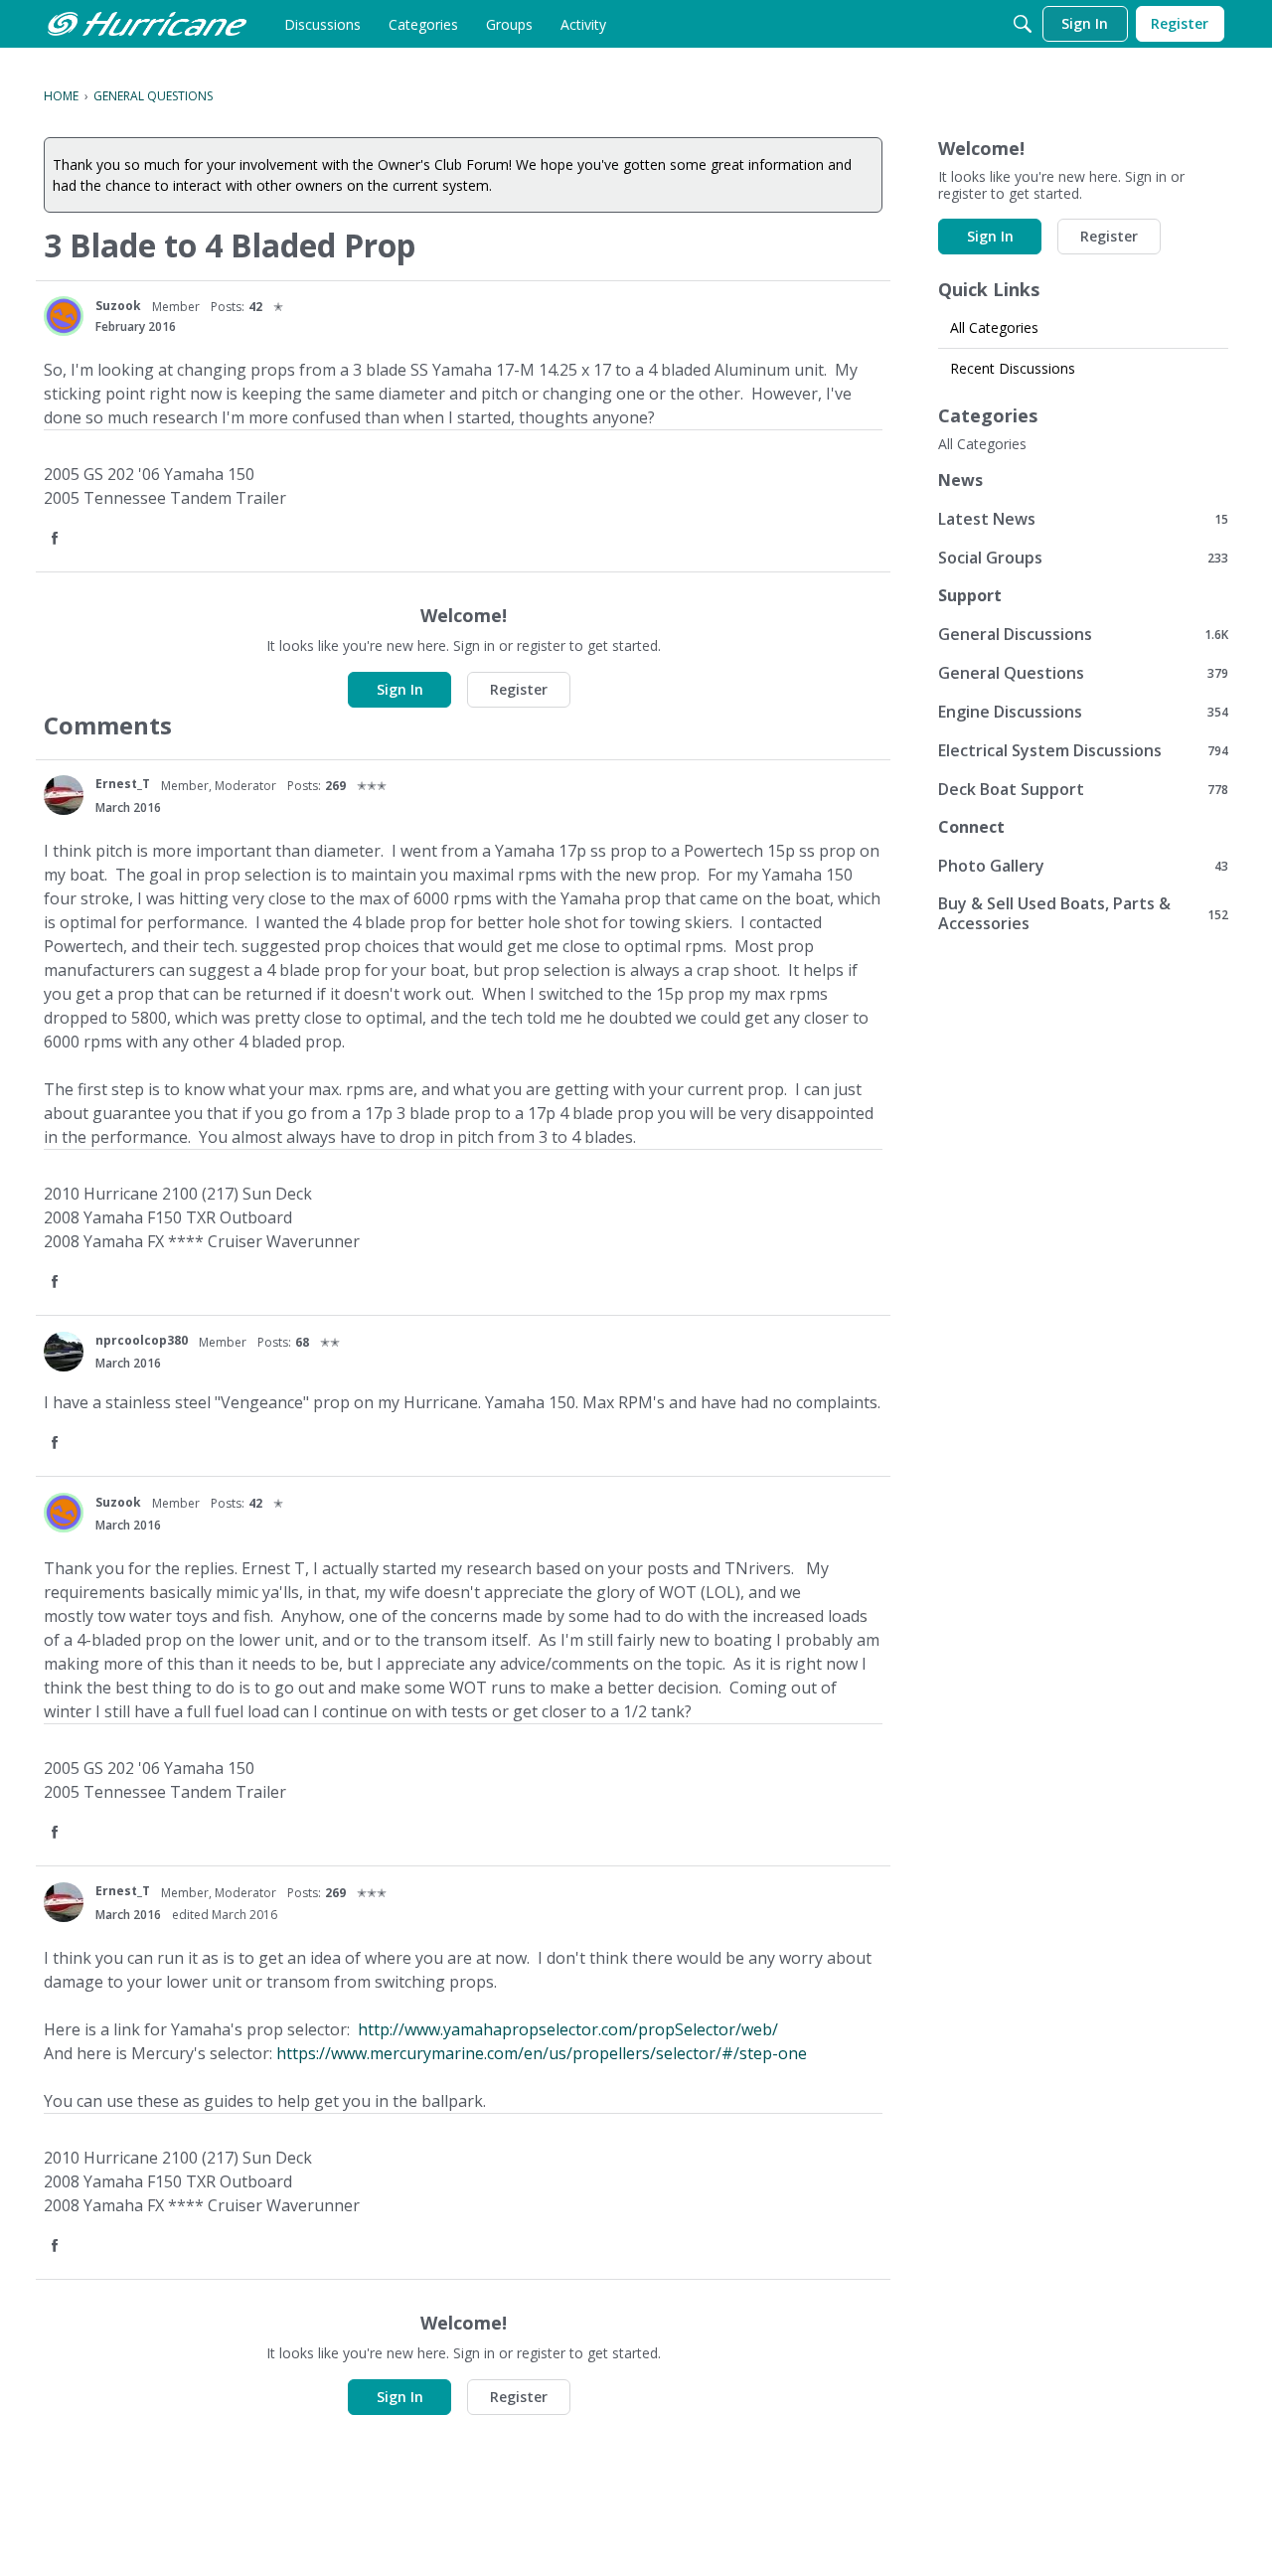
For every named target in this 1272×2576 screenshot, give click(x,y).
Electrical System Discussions (1083, 750)
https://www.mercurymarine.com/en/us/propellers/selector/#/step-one (542, 2053)
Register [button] (519, 689)
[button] (57, 539)
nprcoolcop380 (142, 1340)
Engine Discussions (1083, 711)
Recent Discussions (1013, 368)
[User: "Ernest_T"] (64, 795)
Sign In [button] (400, 689)
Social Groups (1083, 557)
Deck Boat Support (1083, 789)
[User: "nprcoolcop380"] (64, 1352)
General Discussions (1083, 634)
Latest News (1083, 518)
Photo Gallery (1083, 865)
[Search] (1023, 24)
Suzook (118, 306)
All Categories (994, 327)
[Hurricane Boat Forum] (147, 24)
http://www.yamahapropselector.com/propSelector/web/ (568, 2029)
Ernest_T (123, 784)
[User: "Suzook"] (64, 316)
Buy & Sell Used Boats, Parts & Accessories (1083, 913)
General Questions (1083, 672)
